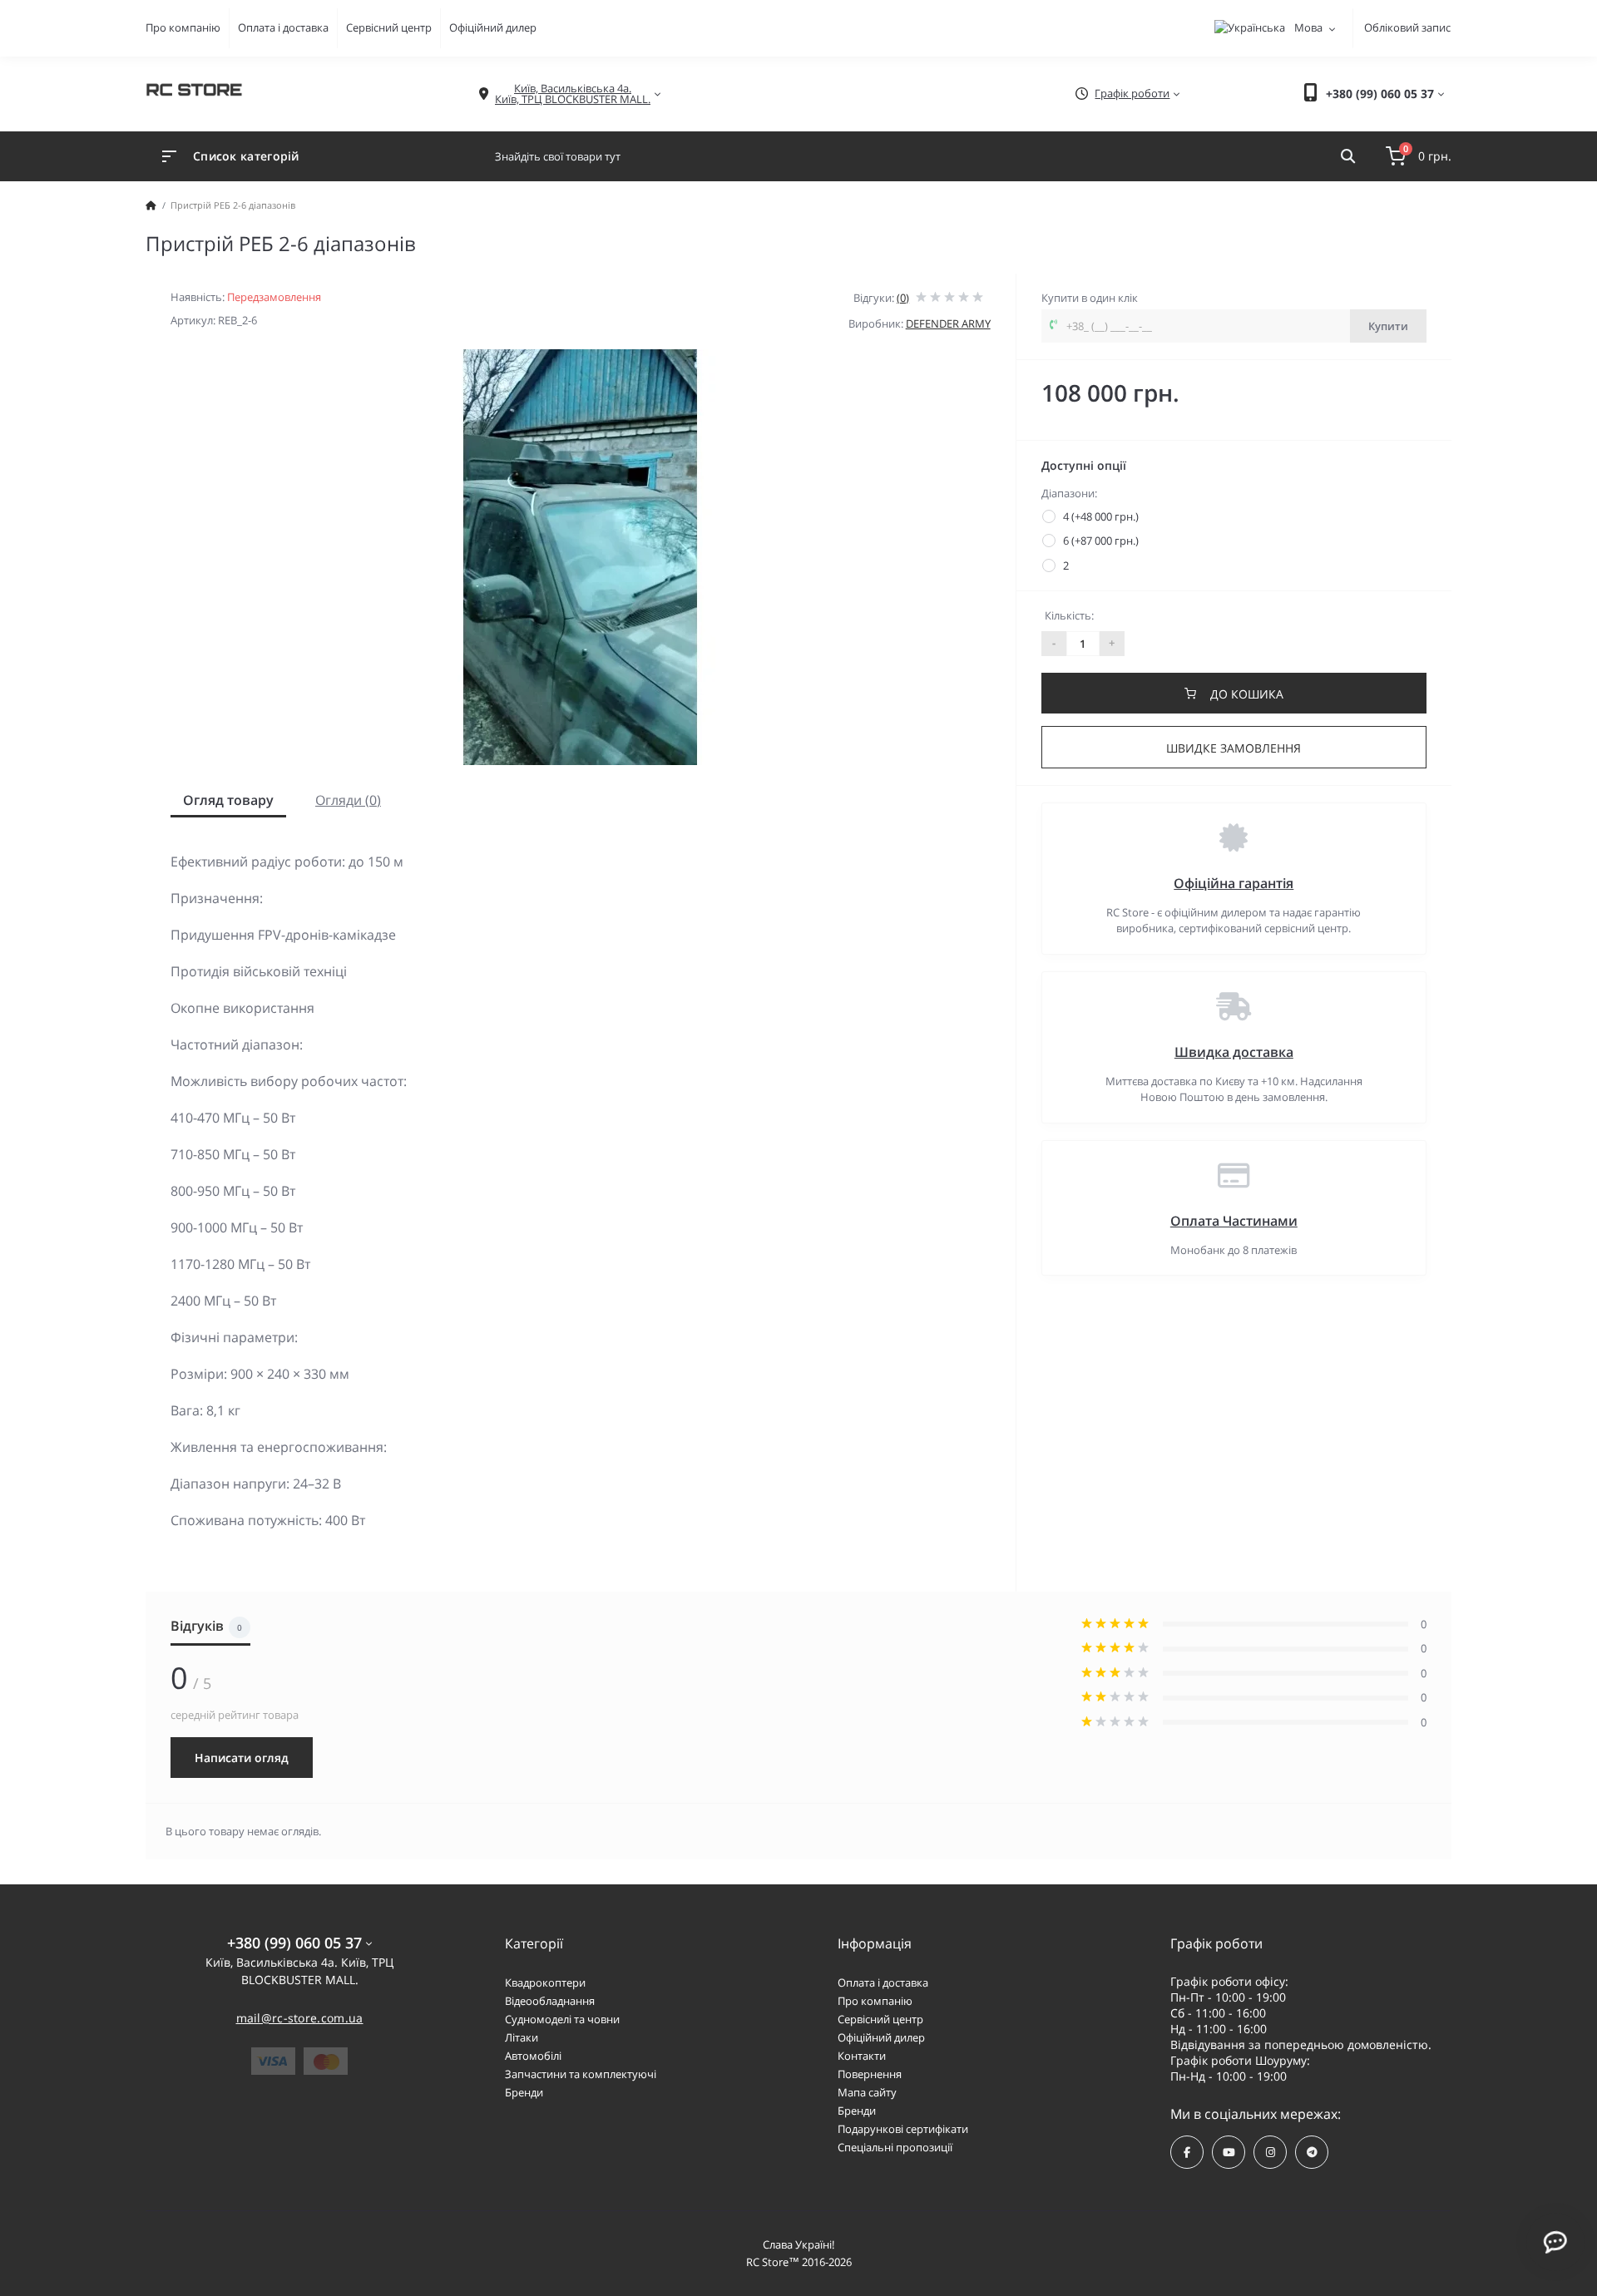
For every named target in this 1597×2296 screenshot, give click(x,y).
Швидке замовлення (1234, 748)
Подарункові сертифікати (903, 2129)
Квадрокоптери (545, 1982)
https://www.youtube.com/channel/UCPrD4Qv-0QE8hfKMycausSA (1229, 2152)
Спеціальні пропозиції (895, 2147)
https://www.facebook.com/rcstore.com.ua (1187, 2152)
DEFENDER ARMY (948, 323)
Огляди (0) (348, 800)
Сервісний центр (389, 27)
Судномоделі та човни (562, 2019)
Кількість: (1069, 615)
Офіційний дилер (493, 27)
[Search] (1348, 156)
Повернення (870, 2074)
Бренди (524, 2092)
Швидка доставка (1234, 1052)
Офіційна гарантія (1234, 883)
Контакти (862, 2056)
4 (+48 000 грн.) (1101, 516)
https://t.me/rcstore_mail (1312, 2152)
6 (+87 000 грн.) (1101, 541)
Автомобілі (533, 2056)
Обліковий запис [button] (1407, 27)
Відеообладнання (550, 2001)
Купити (1388, 326)
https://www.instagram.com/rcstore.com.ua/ (1270, 2152)
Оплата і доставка (283, 27)
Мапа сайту (867, 2092)
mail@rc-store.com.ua (300, 2018)
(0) (903, 298)
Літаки (522, 2037)
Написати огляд (242, 1758)
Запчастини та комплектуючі (581, 2074)
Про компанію (183, 27)
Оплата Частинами (1234, 1221)
